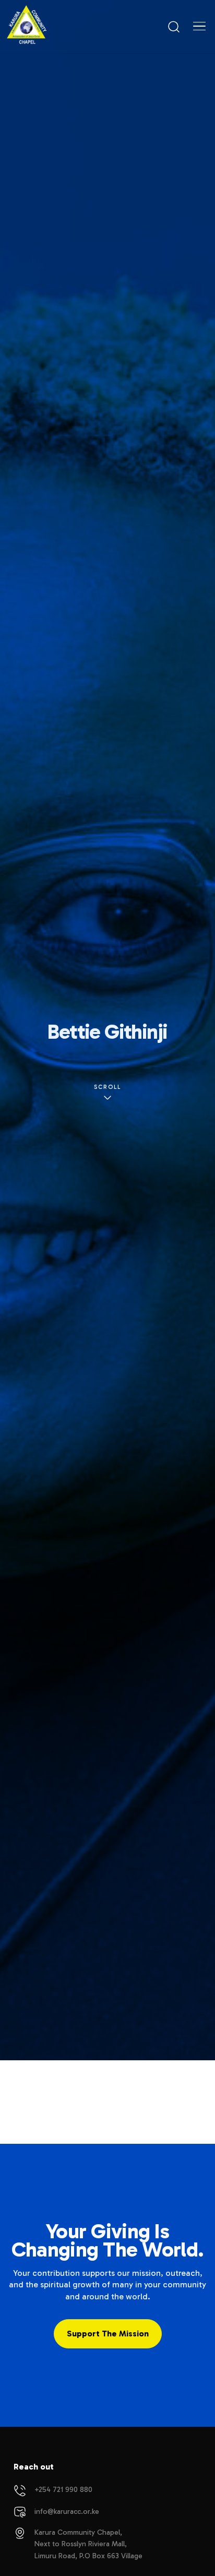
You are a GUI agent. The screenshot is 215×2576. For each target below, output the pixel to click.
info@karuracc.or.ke (67, 2512)
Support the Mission (108, 2334)
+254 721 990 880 (63, 2490)
